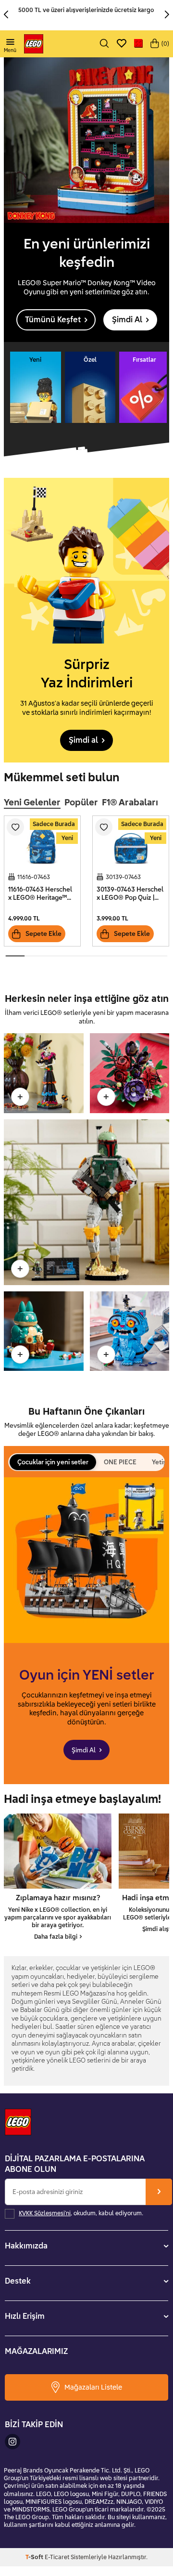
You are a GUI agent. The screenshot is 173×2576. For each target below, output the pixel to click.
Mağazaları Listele (93, 2387)
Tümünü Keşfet (53, 319)
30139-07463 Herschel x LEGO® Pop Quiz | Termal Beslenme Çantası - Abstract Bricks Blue (130, 894)
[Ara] (104, 44)
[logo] (34, 44)
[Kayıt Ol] (159, 2192)
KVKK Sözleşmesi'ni (45, 2213)
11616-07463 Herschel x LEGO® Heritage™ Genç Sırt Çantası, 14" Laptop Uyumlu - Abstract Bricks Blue (40, 894)
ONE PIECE (120, 1462)
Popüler (81, 802)
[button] (8, 15)
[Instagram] (12, 2442)
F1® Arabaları (130, 802)
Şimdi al (83, 740)
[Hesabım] (138, 44)
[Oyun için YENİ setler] (86, 1631)
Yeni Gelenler (32, 802)
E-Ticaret (57, 2557)
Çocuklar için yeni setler (53, 1462)
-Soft (35, 2557)
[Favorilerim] (122, 44)
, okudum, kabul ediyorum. (81, 2213)
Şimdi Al (127, 319)
